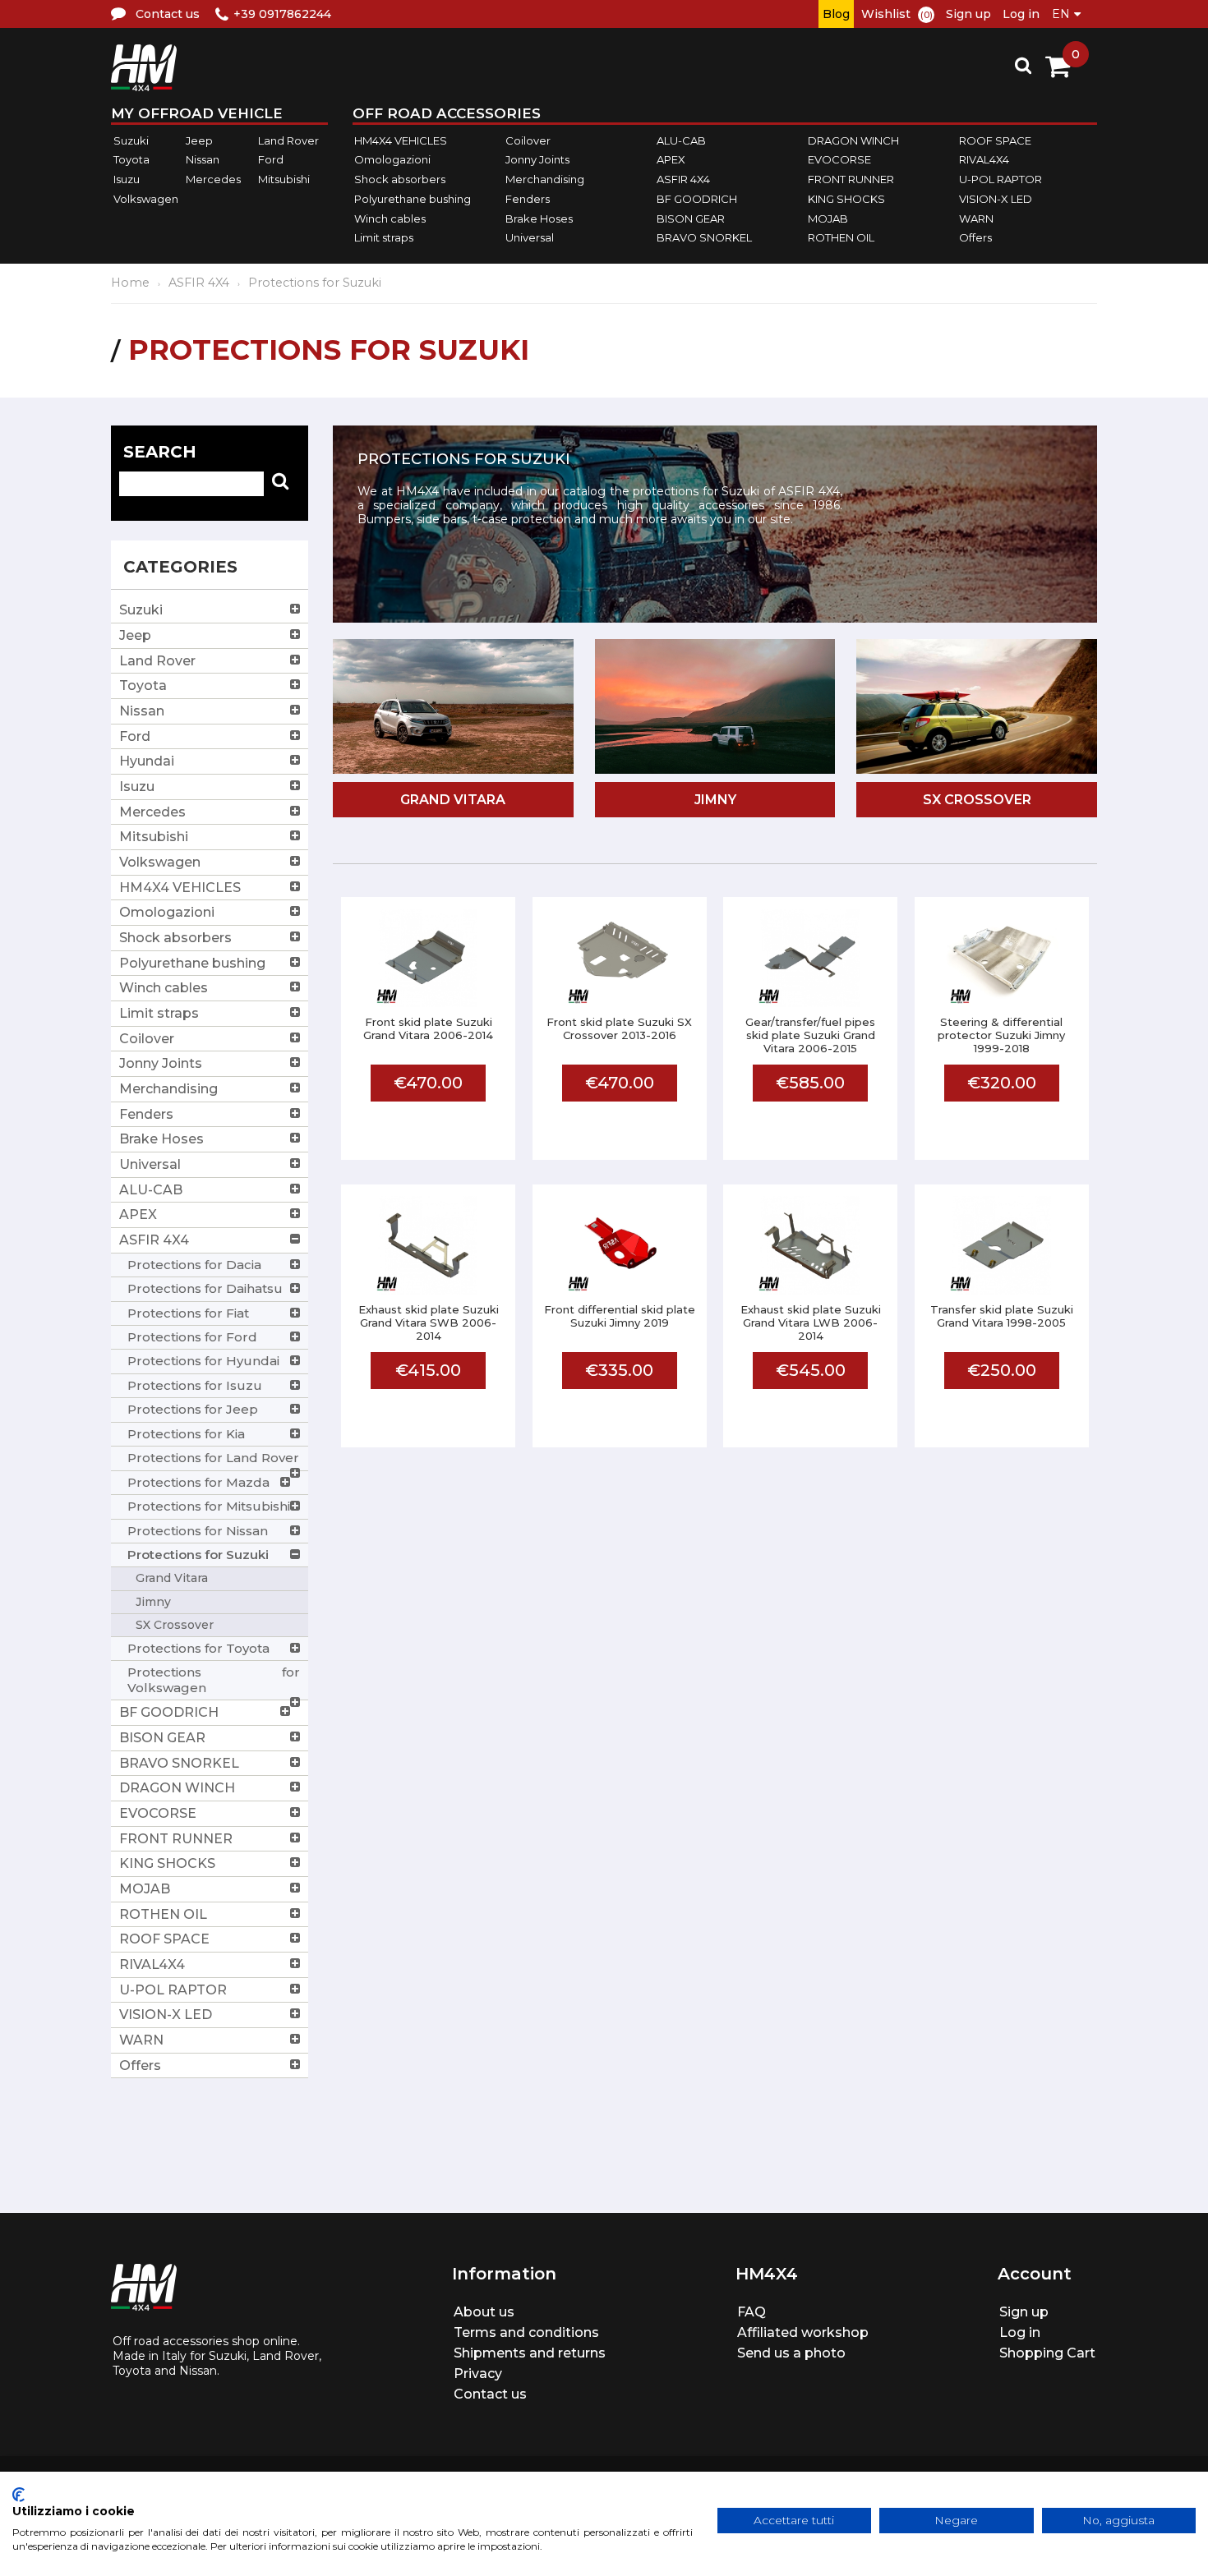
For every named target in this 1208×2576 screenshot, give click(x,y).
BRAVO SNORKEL (704, 237)
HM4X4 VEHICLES (401, 140)
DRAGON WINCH (853, 140)
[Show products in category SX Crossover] (977, 708)
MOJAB (828, 218)
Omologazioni (392, 160)
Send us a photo (791, 2353)
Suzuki (131, 140)
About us (484, 2312)
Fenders (528, 199)
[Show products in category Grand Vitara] (453, 708)
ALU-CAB (681, 140)
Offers (975, 237)
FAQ (752, 2312)
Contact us (490, 2394)
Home (130, 283)
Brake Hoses (539, 218)
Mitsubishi (284, 179)
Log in (1021, 14)
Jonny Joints (537, 160)
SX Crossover (977, 800)
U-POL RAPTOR (1001, 179)
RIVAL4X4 (984, 160)
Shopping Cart (1047, 2353)
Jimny (715, 800)
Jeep (199, 140)
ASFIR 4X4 (683, 179)
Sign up (968, 14)
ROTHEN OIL (841, 237)
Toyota (131, 160)
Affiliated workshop (803, 2332)
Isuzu (127, 179)
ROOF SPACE (995, 140)
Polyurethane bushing (413, 199)
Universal (530, 237)
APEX (671, 160)
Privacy (478, 2374)
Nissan (203, 160)
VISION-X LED (996, 199)
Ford (271, 160)
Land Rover (288, 140)
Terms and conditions (526, 2332)
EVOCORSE (839, 160)
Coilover (528, 140)
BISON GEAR (691, 218)
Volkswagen (146, 199)
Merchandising (545, 179)
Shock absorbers (400, 179)
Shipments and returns (530, 2353)
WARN (976, 218)
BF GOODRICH (697, 199)
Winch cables (390, 218)
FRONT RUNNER (851, 179)
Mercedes (213, 179)
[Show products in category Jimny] (715, 708)
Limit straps (384, 237)
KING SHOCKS (846, 199)
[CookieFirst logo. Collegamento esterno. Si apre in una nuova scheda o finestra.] (18, 2495)
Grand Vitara (453, 800)
